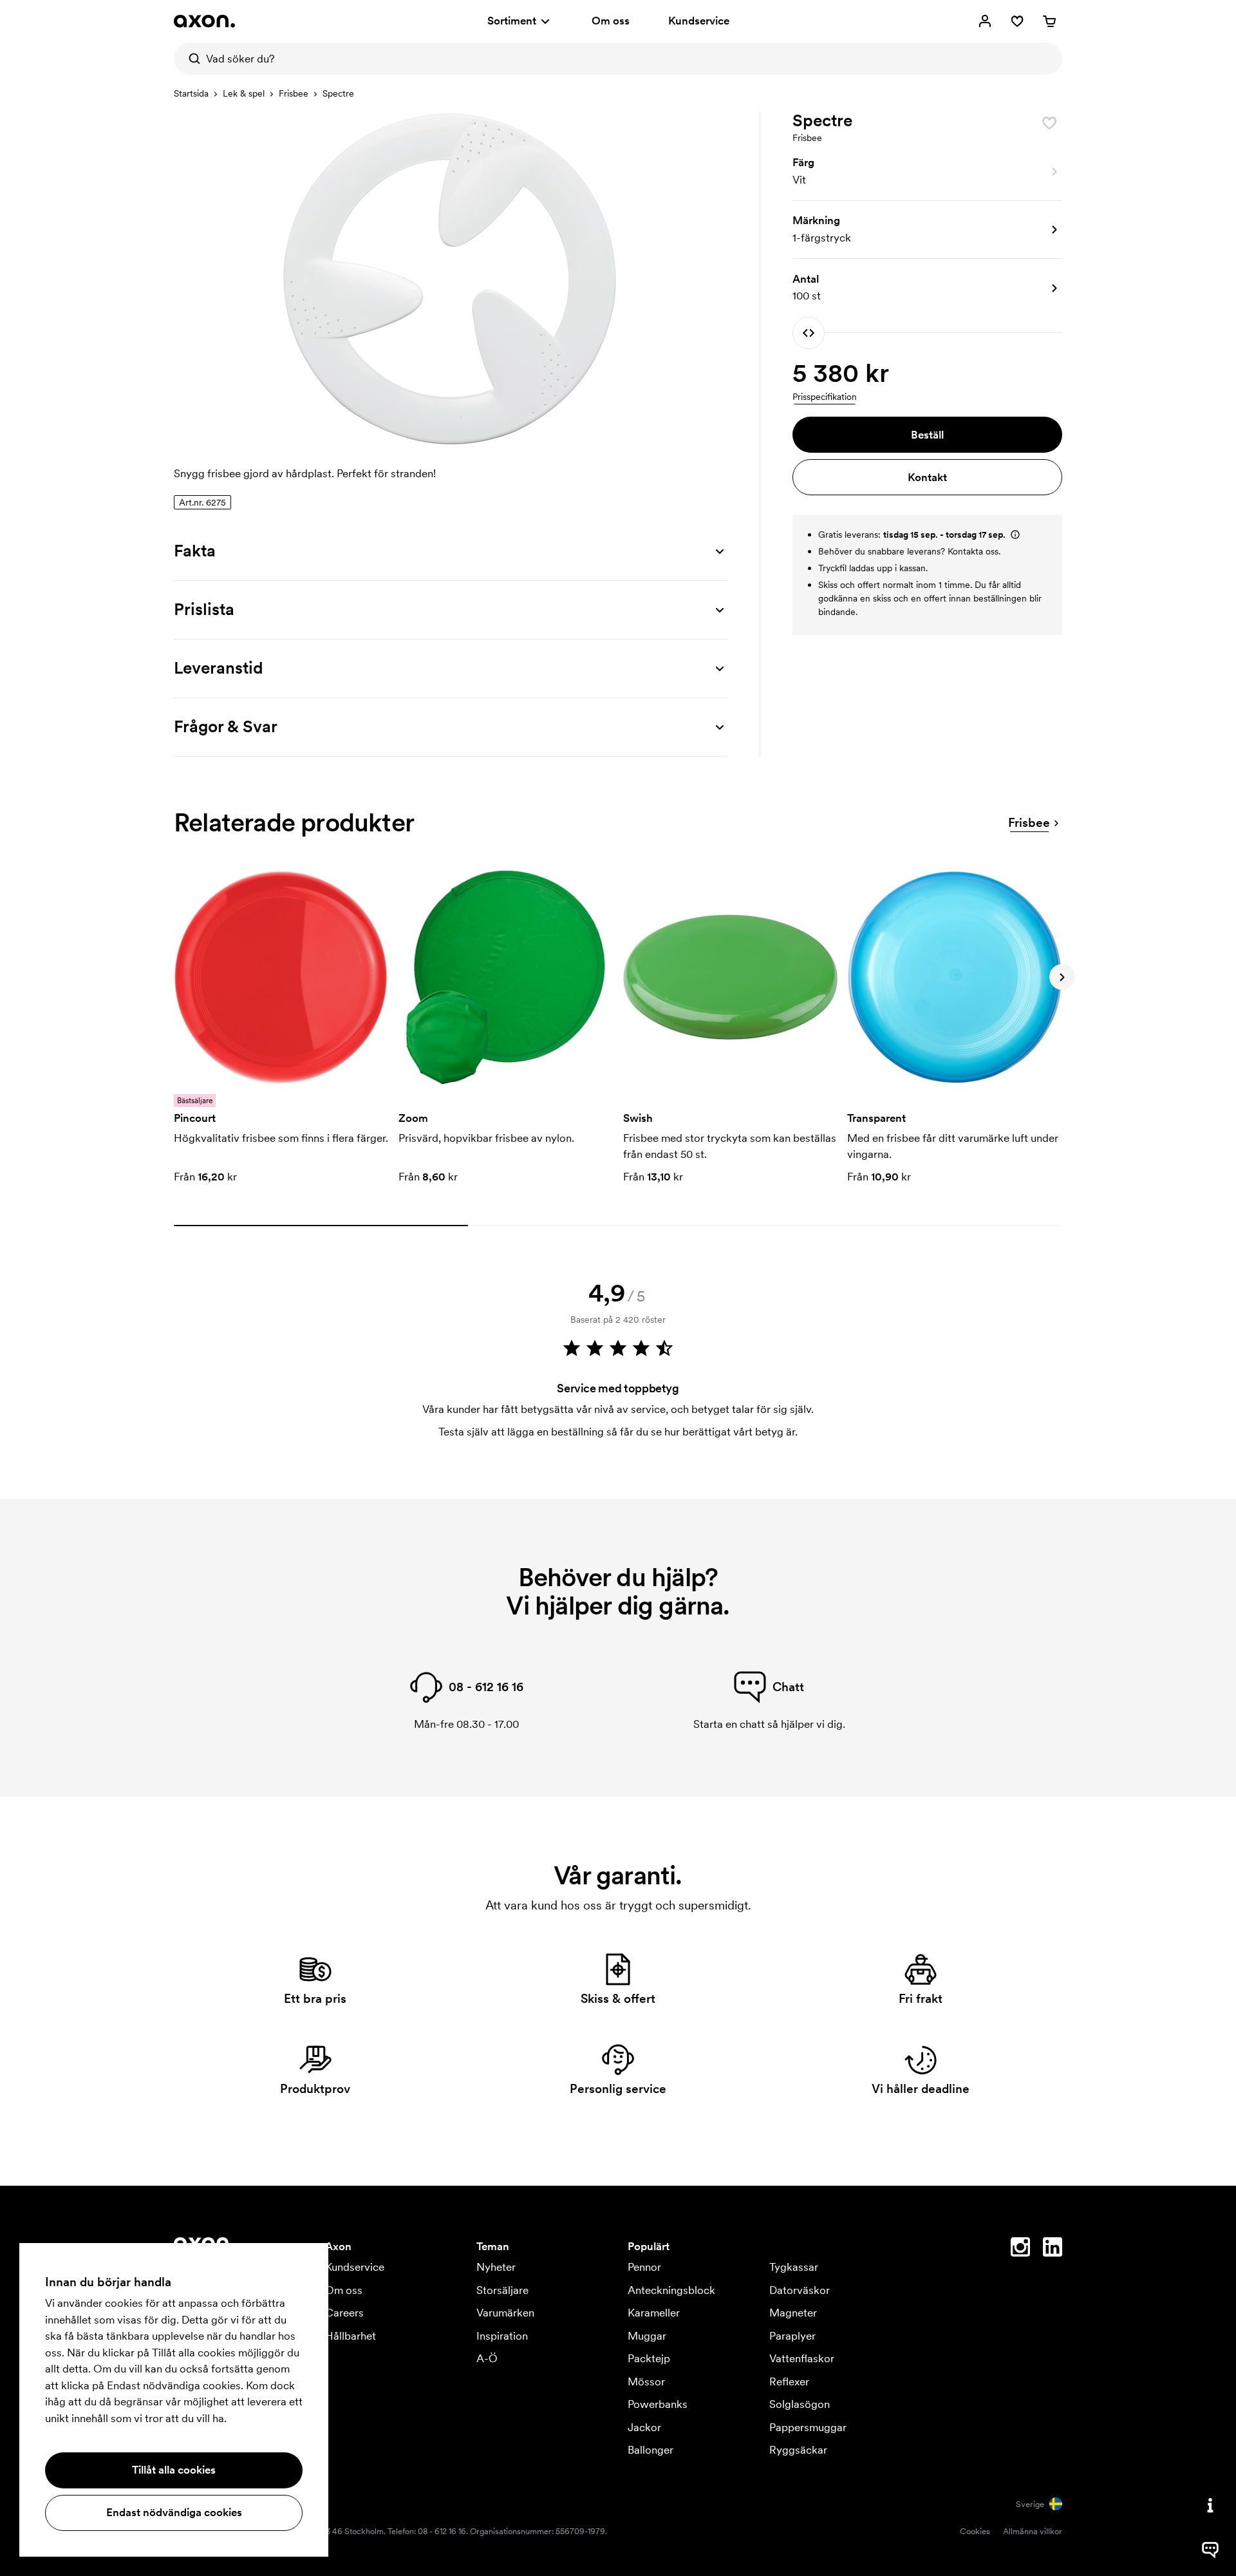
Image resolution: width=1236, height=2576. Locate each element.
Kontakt (927, 477)
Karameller (654, 2313)
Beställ (927, 435)
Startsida (191, 93)
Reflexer (789, 2382)
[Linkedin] (1053, 2249)
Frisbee (294, 93)
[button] (927, 172)
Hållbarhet (351, 2336)
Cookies (975, 2531)
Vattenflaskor (802, 2358)
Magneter (793, 2313)
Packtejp (649, 2358)
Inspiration (502, 2336)
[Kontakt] (1210, 2505)
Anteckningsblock (671, 2290)
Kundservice (699, 21)
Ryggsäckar (798, 2450)
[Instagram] (1020, 2249)
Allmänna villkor (1033, 2531)
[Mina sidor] (985, 21)
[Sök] (190, 59)
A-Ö (487, 2358)
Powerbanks (658, 2404)
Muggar (647, 2336)
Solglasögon (800, 2404)
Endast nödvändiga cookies (174, 2512)
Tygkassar (794, 2267)
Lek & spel (244, 93)
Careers (344, 2313)
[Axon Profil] (204, 21)
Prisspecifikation (825, 397)
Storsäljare (502, 2290)
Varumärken (505, 2313)
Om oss (611, 21)
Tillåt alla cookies (174, 2470)
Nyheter (496, 2267)
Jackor (644, 2427)
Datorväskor (800, 2290)
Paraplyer (792, 2336)
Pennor (644, 2267)
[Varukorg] (1049, 21)
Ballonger (651, 2450)
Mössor (646, 2382)
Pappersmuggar (808, 2427)
